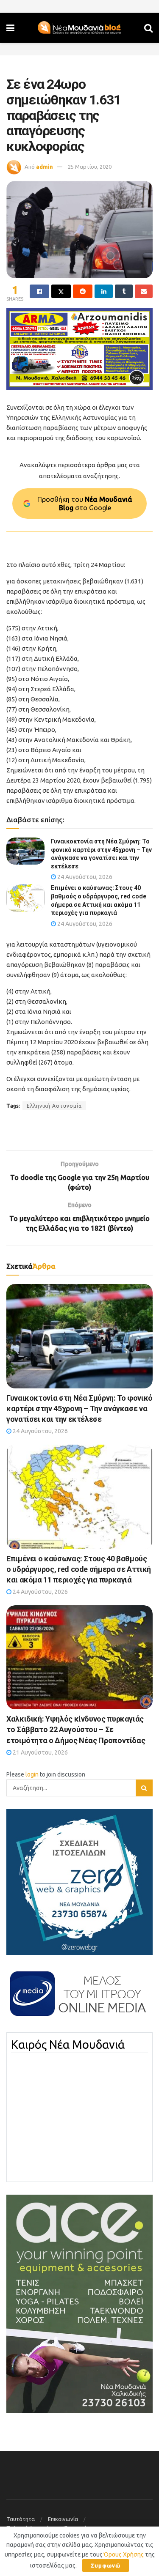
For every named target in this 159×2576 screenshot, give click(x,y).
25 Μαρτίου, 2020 (90, 167)
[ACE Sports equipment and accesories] (79, 2303)
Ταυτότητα (21, 2519)
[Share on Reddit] (83, 291)
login (32, 1774)
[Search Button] (148, 28)
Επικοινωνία (63, 2519)
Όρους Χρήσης (124, 2554)
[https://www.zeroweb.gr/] (79, 1881)
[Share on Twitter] (61, 291)
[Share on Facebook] (39, 291)
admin (45, 167)
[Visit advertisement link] (79, 349)
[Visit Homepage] (79, 28)
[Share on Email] (144, 291)
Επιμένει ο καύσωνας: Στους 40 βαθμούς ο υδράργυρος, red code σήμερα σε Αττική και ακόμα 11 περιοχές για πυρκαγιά (79, 1569)
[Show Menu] (10, 28)
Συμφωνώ (106, 2565)
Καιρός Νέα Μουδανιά (68, 2045)
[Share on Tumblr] (124, 291)
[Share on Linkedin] (103, 291)
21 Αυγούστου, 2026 (40, 1752)
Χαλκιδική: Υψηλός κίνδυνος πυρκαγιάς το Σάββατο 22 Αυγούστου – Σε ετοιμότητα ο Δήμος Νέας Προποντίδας (76, 1729)
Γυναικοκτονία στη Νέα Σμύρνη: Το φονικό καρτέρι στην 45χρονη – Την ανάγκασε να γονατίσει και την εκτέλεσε (79, 1408)
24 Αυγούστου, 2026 (84, 877)
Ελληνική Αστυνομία (54, 1106)
